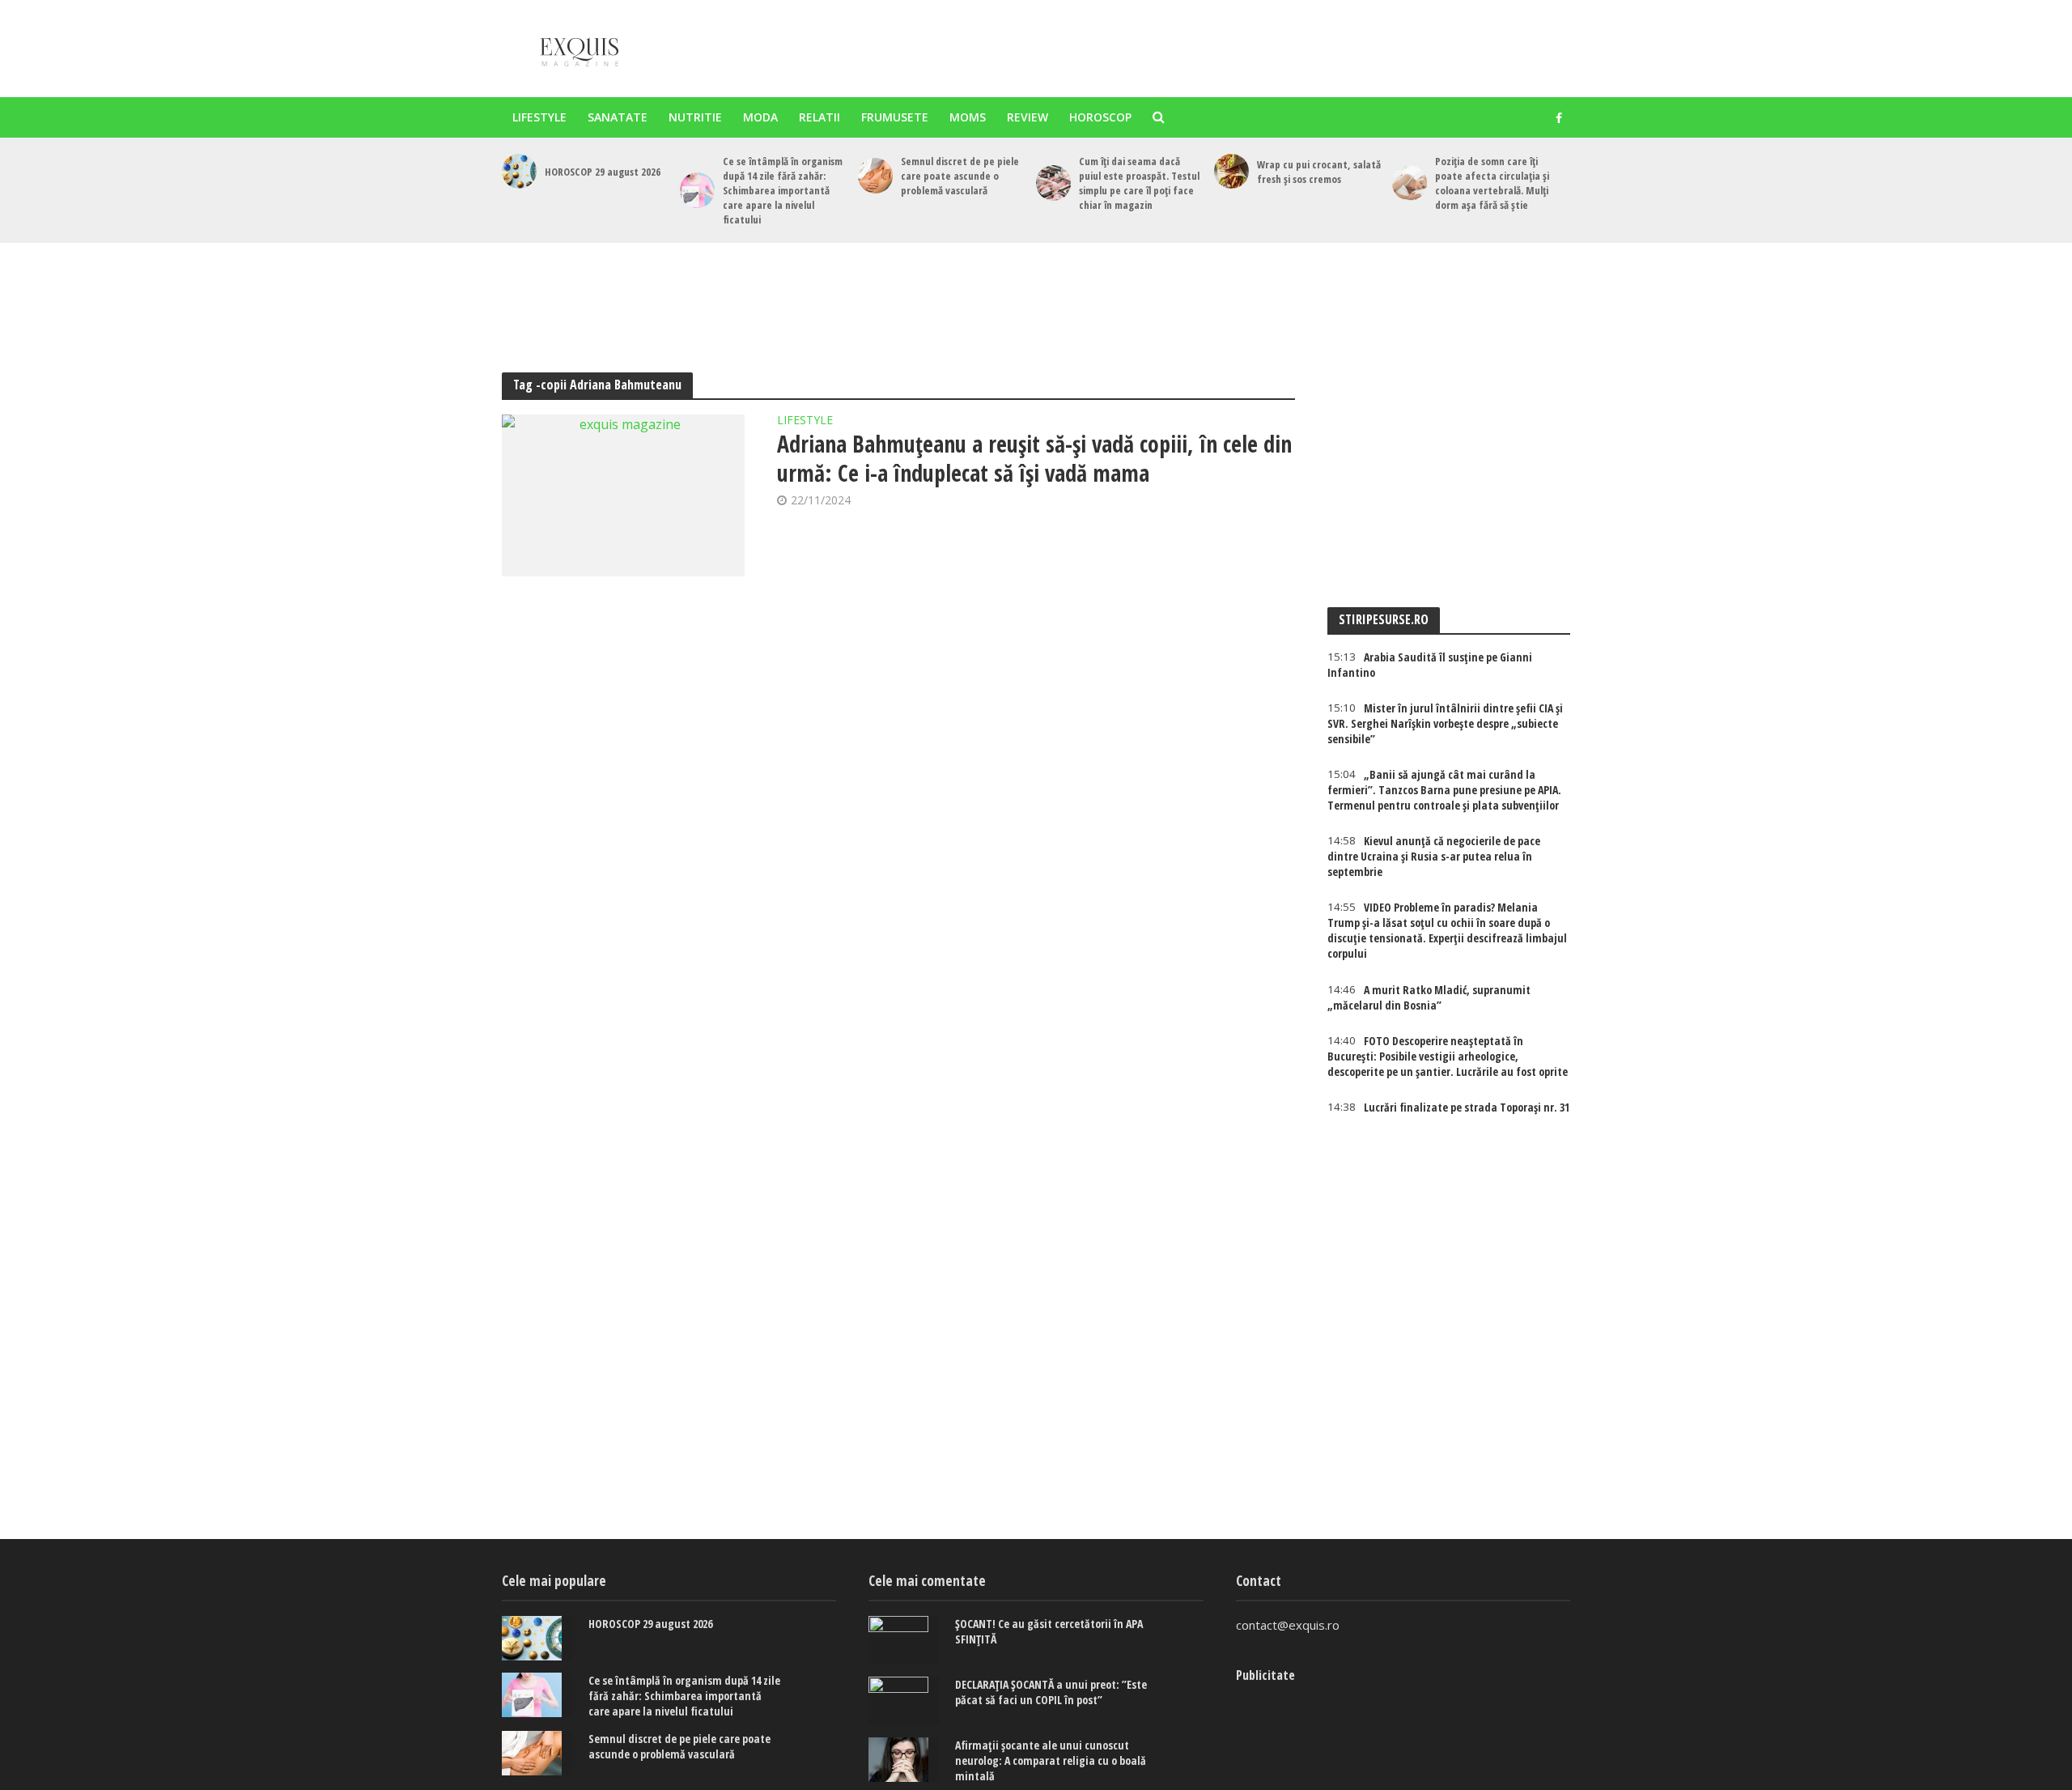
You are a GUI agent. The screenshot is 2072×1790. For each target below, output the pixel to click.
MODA (760, 117)
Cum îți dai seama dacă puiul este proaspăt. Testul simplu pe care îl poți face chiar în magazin (1139, 183)
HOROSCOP (1100, 117)
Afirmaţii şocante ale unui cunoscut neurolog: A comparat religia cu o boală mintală (1051, 1760)
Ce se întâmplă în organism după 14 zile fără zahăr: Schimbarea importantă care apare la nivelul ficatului (783, 190)
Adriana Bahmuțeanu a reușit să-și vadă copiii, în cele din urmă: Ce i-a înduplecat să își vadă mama (1034, 458)
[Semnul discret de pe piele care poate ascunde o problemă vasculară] (875, 175)
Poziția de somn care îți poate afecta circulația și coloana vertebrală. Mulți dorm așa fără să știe (1492, 183)
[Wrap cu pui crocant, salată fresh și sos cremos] (1231, 171)
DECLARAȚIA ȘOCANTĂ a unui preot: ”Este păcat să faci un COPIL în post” (1051, 1692)
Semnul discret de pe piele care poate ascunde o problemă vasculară (960, 176)
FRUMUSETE (895, 117)
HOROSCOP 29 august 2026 (603, 172)
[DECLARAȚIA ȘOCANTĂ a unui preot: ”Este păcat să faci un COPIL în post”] (904, 1701)
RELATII (819, 117)
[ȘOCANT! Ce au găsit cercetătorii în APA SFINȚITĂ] (904, 1640)
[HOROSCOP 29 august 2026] (519, 171)
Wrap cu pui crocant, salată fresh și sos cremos (1319, 172)
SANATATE (618, 117)
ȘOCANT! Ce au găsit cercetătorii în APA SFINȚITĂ (1049, 1631)
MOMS (968, 117)
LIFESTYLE (539, 117)
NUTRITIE (695, 117)
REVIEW (1028, 117)
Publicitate (1265, 1675)
